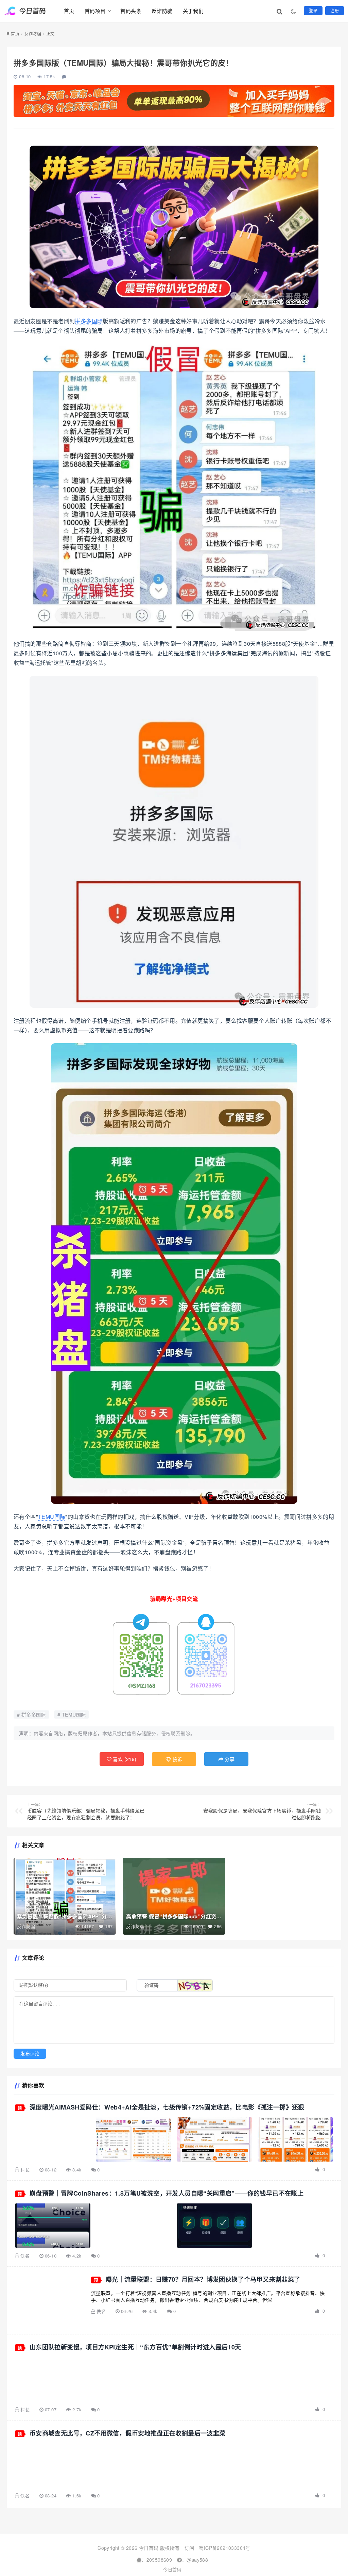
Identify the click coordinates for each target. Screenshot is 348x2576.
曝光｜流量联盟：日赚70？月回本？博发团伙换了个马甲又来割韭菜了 (203, 2279)
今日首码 (172, 2569)
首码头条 (131, 11)
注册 (335, 10)
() (124, 1759)
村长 (25, 2170)
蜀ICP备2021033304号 (224, 2548)
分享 (229, 1759)
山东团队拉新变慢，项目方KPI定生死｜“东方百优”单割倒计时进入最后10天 (135, 2347)
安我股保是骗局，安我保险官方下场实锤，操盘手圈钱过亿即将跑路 (262, 1811)
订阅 (189, 2548)
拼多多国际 (89, 321)
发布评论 (30, 2054)
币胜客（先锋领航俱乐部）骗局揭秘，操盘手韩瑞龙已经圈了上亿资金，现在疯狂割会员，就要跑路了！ (86, 1811)
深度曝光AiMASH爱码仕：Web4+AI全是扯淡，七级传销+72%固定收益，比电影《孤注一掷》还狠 (167, 2107)
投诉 (177, 1759)
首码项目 (95, 11)
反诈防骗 (162, 11)
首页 (69, 11)
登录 (313, 10)
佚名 (25, 2256)
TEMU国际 (52, 1517)
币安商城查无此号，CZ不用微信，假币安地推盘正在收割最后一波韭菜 (128, 2433)
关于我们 (193, 11)
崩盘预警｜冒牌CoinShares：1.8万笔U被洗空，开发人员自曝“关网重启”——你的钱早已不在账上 (167, 2193)
